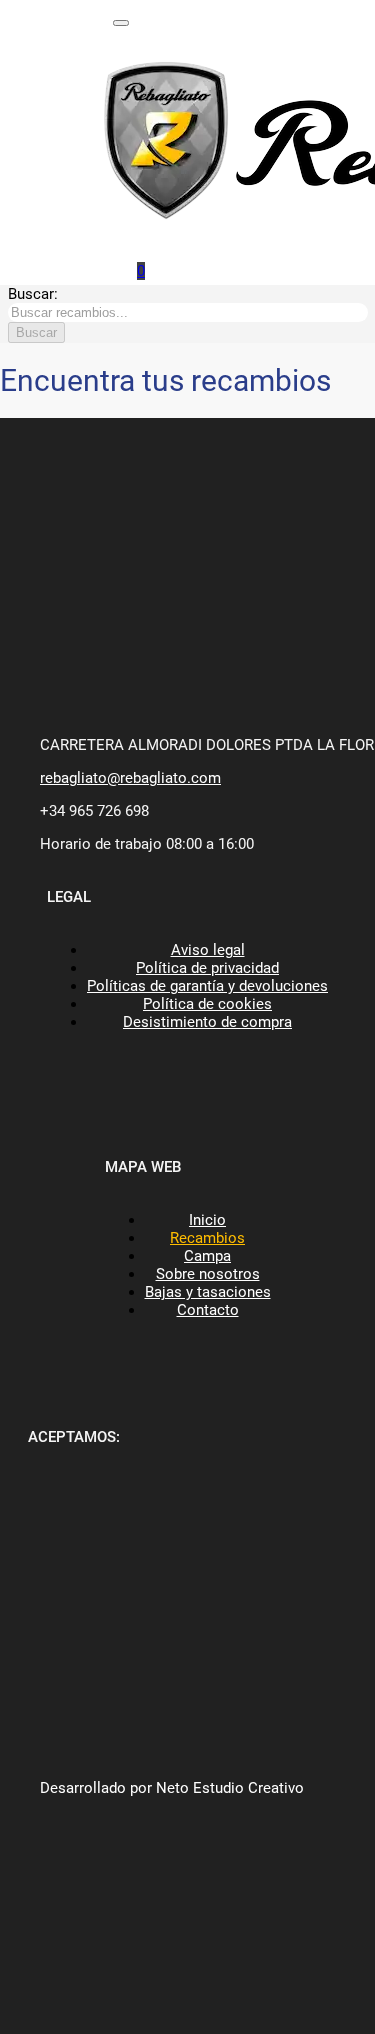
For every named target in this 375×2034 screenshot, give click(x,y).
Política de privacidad (207, 968)
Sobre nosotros (208, 1274)
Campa (207, 1256)
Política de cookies (207, 1004)
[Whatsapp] (115, 266)
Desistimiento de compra (207, 1022)
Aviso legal (208, 950)
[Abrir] (121, 23)
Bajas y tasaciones (208, 1292)
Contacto (208, 1310)
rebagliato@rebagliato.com (130, 778)
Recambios (207, 1238)
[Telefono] (147, 17)
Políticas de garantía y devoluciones (207, 986)
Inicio (207, 1220)
